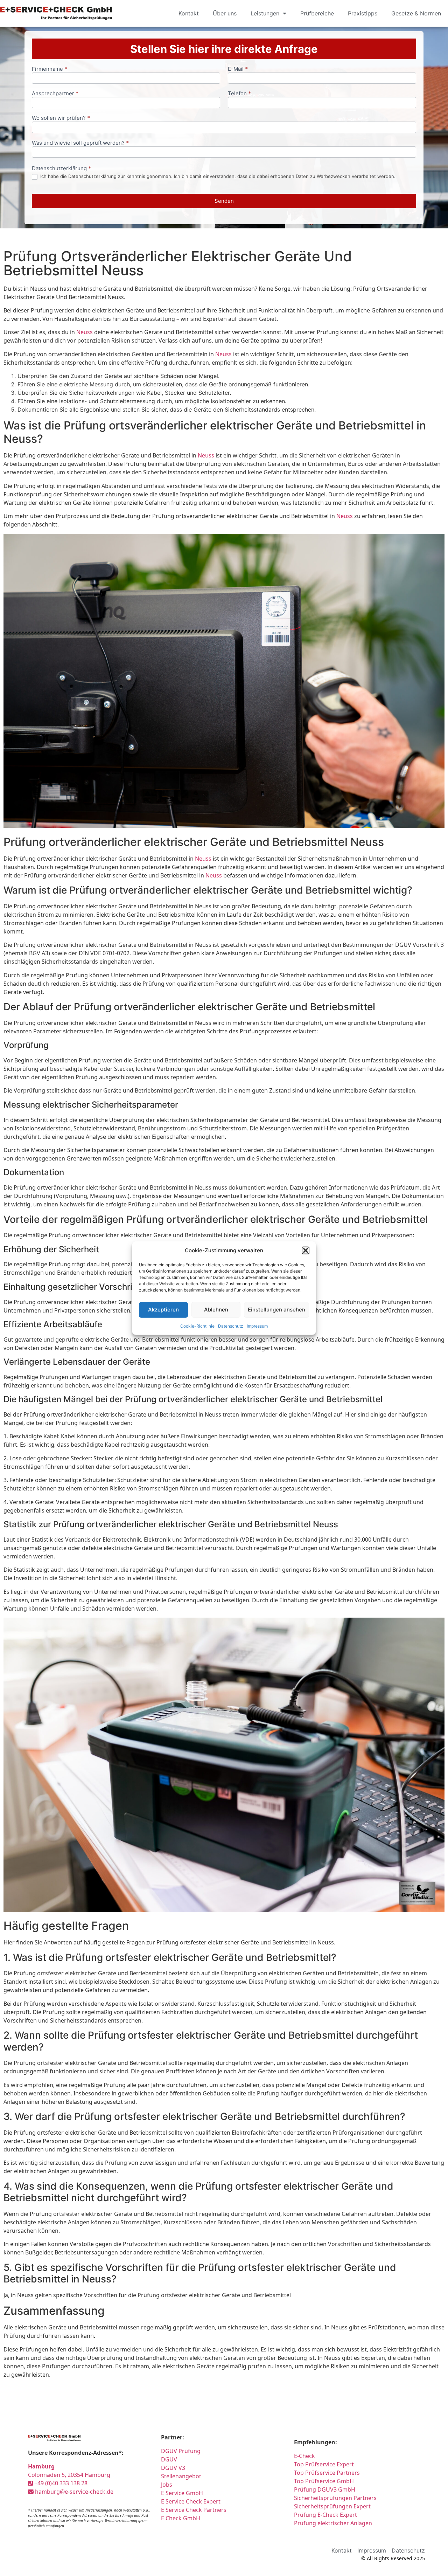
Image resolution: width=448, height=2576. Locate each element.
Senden (224, 201)
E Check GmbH (181, 2518)
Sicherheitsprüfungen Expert (332, 2506)
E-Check (304, 2456)
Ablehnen (216, 1310)
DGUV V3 (173, 2468)
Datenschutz (231, 1326)
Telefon (239, 94)
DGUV (169, 2459)
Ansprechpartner (55, 94)
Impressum (257, 1326)
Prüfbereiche (317, 13)
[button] (306, 1251)
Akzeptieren (163, 1310)
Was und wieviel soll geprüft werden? (80, 143)
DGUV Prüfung (181, 2451)
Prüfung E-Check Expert (325, 2515)
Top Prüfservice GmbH (324, 2481)
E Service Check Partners (194, 2510)
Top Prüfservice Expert (324, 2464)
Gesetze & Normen (416, 13)
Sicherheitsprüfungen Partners (335, 2498)
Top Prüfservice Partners (327, 2473)
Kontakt (189, 13)
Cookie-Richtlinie (197, 1326)
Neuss (85, 332)
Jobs (167, 2485)
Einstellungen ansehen (276, 1310)
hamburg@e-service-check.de (73, 2492)
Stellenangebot (181, 2476)
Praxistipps (363, 13)
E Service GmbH (182, 2493)
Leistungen (265, 13)
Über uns (225, 13)
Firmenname (50, 69)
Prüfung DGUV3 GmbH (325, 2489)
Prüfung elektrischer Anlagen (333, 2523)
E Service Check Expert (192, 2501)
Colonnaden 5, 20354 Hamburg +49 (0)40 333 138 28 (69, 2475)
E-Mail (238, 69)
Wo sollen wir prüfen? (61, 118)
